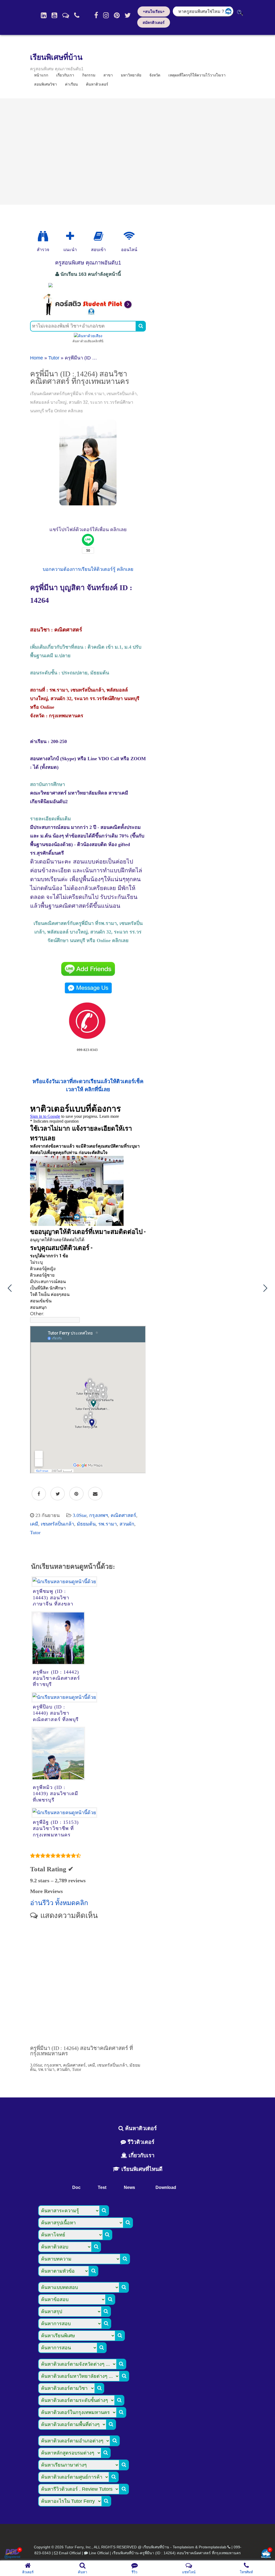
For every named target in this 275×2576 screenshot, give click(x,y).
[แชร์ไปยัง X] (58, 1494)
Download (166, 2187)
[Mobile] (77, 15)
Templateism (183, 2547)
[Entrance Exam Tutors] (98, 236)
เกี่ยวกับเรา (141, 2155)
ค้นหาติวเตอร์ (97, 84)
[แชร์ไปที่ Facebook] (39, 1494)
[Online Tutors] (129, 236)
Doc (76, 2187)
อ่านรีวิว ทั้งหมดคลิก (59, 1903)
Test (102, 2187)
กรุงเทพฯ (99, 1515)
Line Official (99, 2553)
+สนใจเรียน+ (154, 12)
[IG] (106, 15)
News (129, 2187)
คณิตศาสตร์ (123, 1515)
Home (37, 358)
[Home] (44, 15)
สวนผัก (127, 1524)
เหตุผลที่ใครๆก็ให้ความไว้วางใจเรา (197, 75)
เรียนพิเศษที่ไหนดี (141, 2169)
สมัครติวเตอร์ (154, 23)
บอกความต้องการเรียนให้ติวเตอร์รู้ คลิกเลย (88, 569)
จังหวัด (155, 75)
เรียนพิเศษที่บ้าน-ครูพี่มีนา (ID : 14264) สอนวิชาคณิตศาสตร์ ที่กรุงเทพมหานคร (176, 2553)
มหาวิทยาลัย (131, 75)
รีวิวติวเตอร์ (140, 2142)
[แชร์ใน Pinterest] (76, 1494)
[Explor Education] (43, 236)
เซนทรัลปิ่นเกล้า (57, 1524)
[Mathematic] (70, 236)
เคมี (34, 1524)
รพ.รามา (108, 1524)
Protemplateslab (213, 2547)
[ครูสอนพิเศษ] (88, 285)
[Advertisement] (137, 152)
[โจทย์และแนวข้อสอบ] (266, 2554)
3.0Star (80, 1515)
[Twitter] (128, 15)
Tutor (54, 358)
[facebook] (96, 15)
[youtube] (54, 15)
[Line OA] (66, 15)
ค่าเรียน (71, 84)
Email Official (70, 2553)
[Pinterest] (117, 15)
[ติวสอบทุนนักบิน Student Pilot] (88, 314)
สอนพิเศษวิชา (46, 84)
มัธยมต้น (86, 1524)
